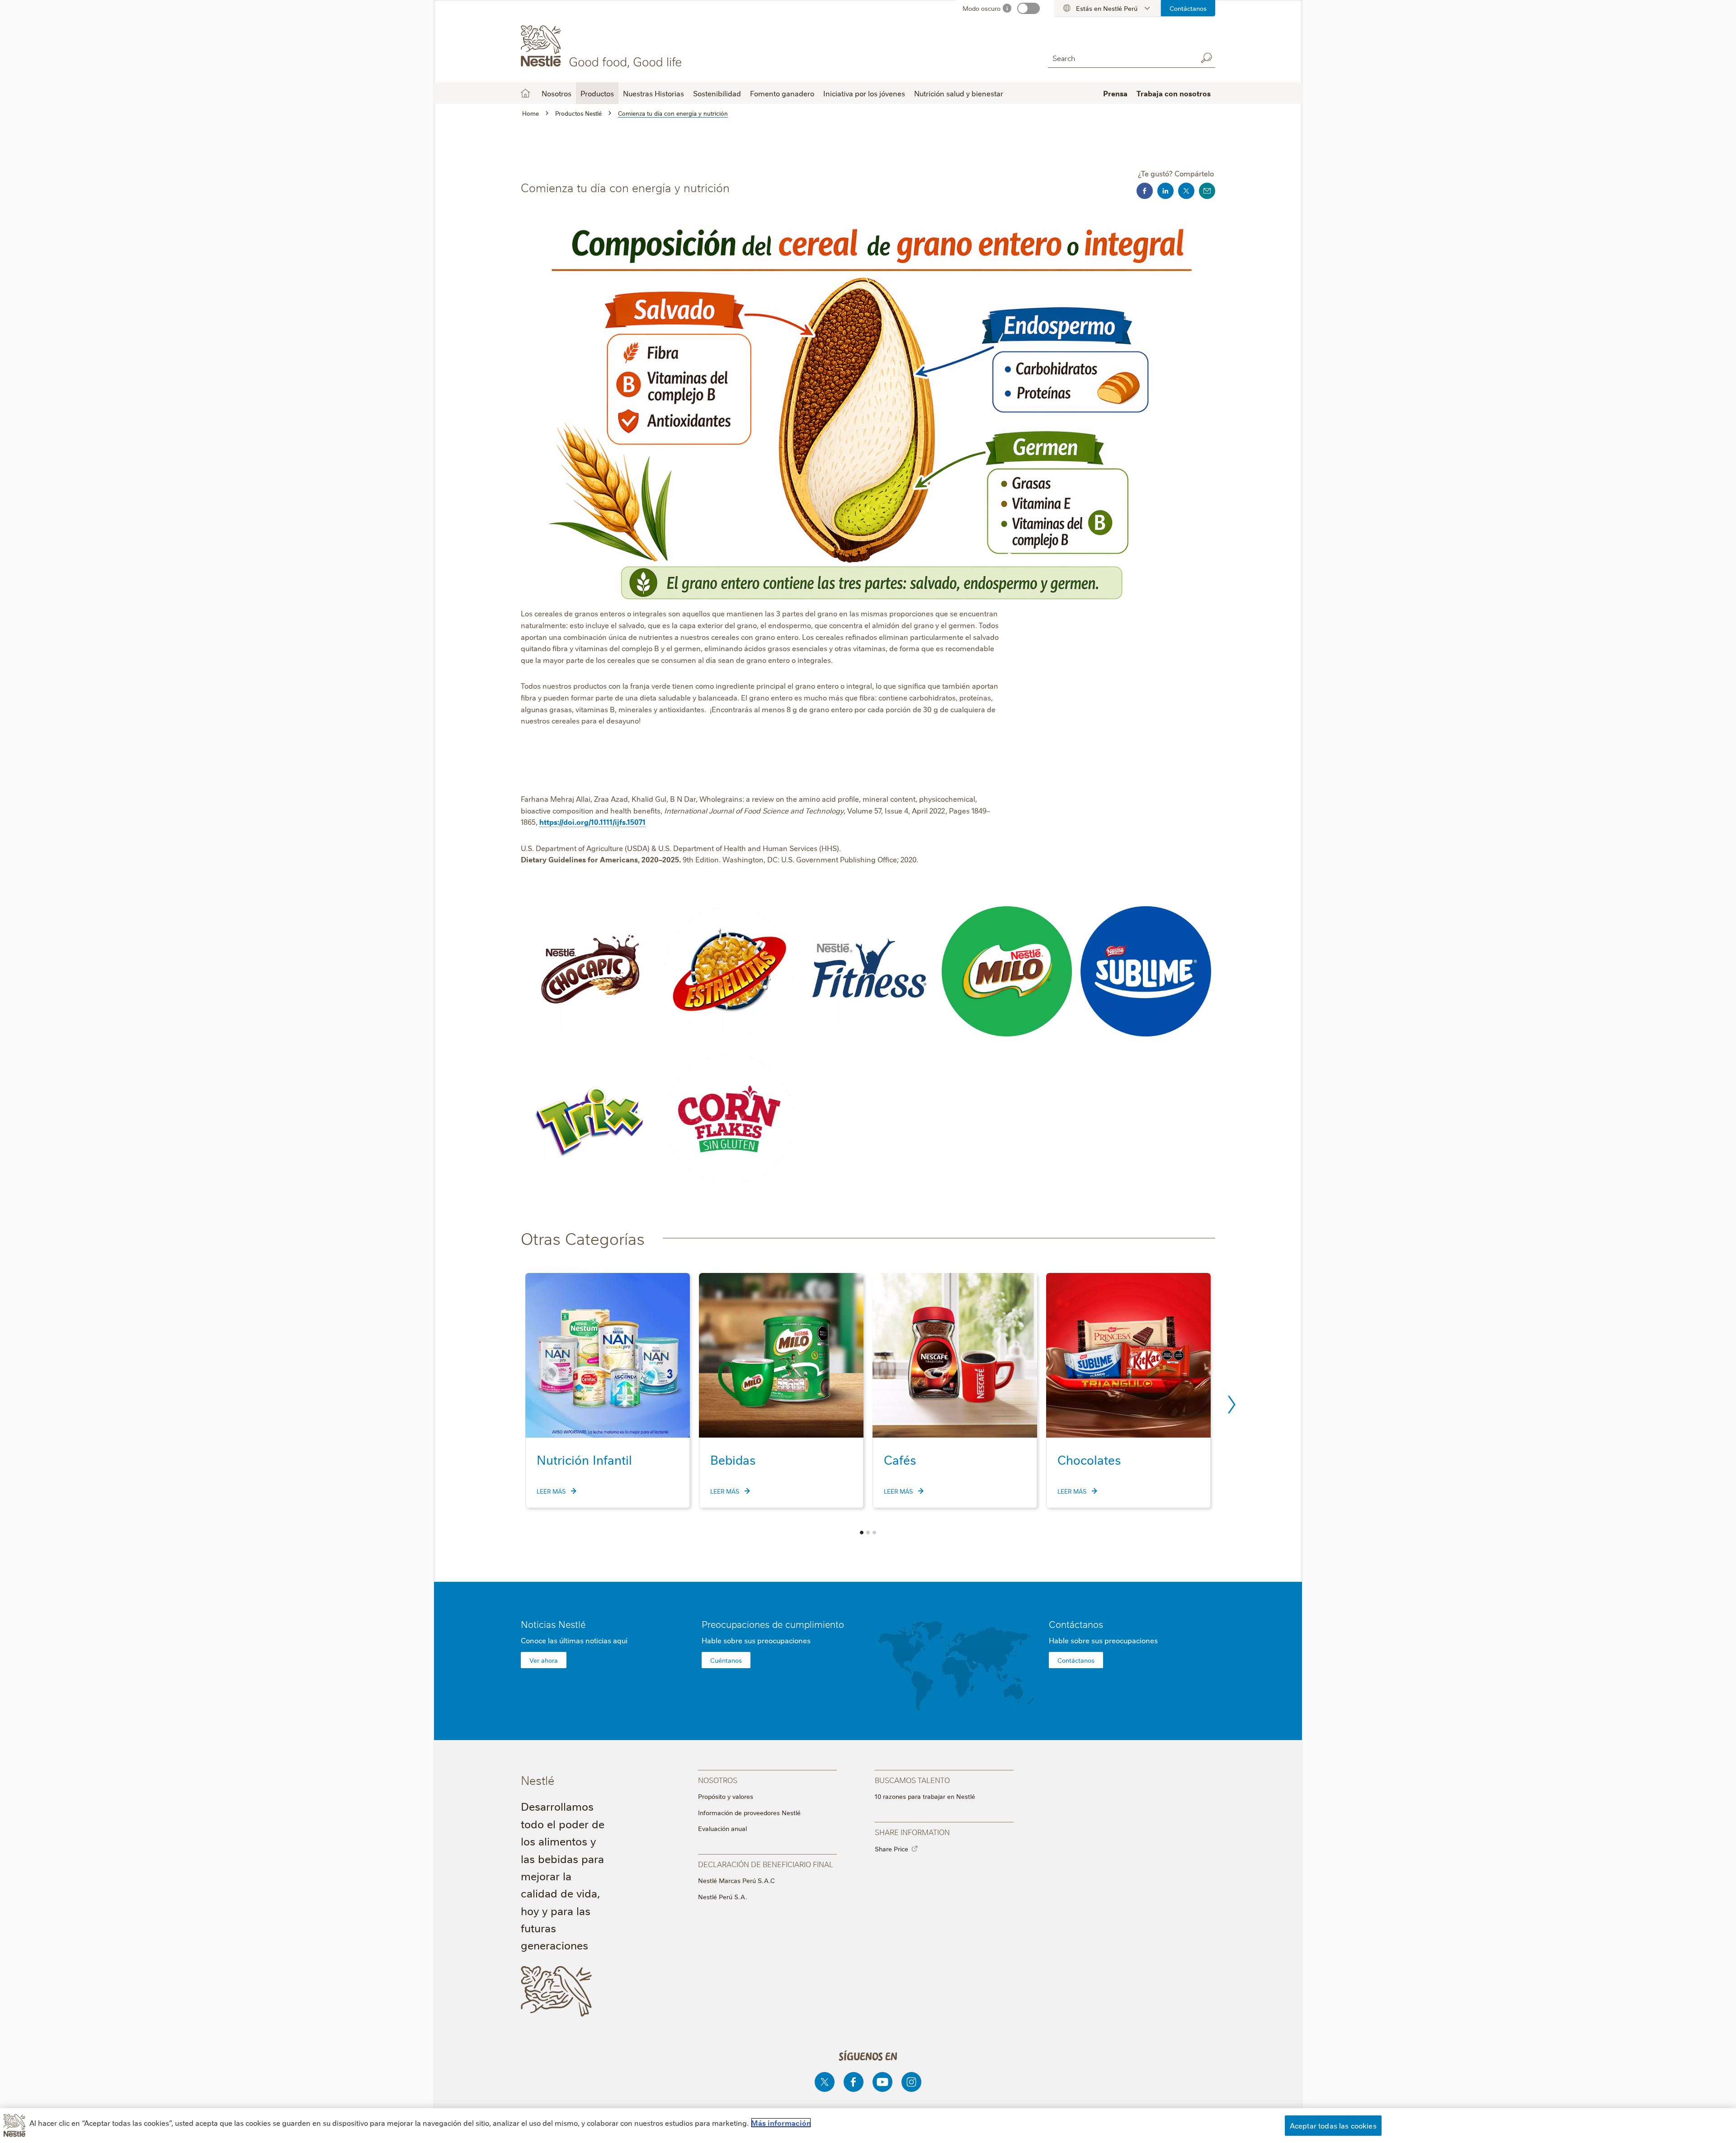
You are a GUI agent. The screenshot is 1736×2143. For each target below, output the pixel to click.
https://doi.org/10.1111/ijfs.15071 (592, 822)
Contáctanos (1188, 8)
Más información (781, 2123)
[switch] (1028, 8)
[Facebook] (854, 2082)
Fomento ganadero (782, 93)
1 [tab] (862, 1533)
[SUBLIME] (1146, 971)
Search (1206, 58)
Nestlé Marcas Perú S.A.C (736, 1880)
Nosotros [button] (557, 93)
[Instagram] (911, 2082)
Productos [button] (597, 93)
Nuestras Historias (653, 93)
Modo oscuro (981, 8)
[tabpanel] (608, 1391)
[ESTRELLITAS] (729, 971)
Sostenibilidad (717, 93)
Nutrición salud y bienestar (959, 93)
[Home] (603, 47)
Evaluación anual (722, 1828)
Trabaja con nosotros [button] (1174, 93)
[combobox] (1120, 58)
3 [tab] (874, 1533)
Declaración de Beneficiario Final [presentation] (766, 1864)
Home (525, 93)
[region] (868, 2126)
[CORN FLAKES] (729, 1119)
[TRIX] (590, 1119)
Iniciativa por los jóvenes (864, 93)
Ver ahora (544, 1660)
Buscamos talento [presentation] (912, 1780)
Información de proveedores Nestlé (749, 1812)
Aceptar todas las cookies (1333, 2125)
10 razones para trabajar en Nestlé (925, 1796)
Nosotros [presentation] (718, 1780)
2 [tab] (868, 1533)
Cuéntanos (726, 1660)
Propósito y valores (726, 1796)
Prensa (1115, 93)
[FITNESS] (868, 971)
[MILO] (1007, 972)
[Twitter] (825, 2082)
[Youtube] (882, 2082)
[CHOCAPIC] (590, 972)
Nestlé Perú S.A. (723, 1897)
